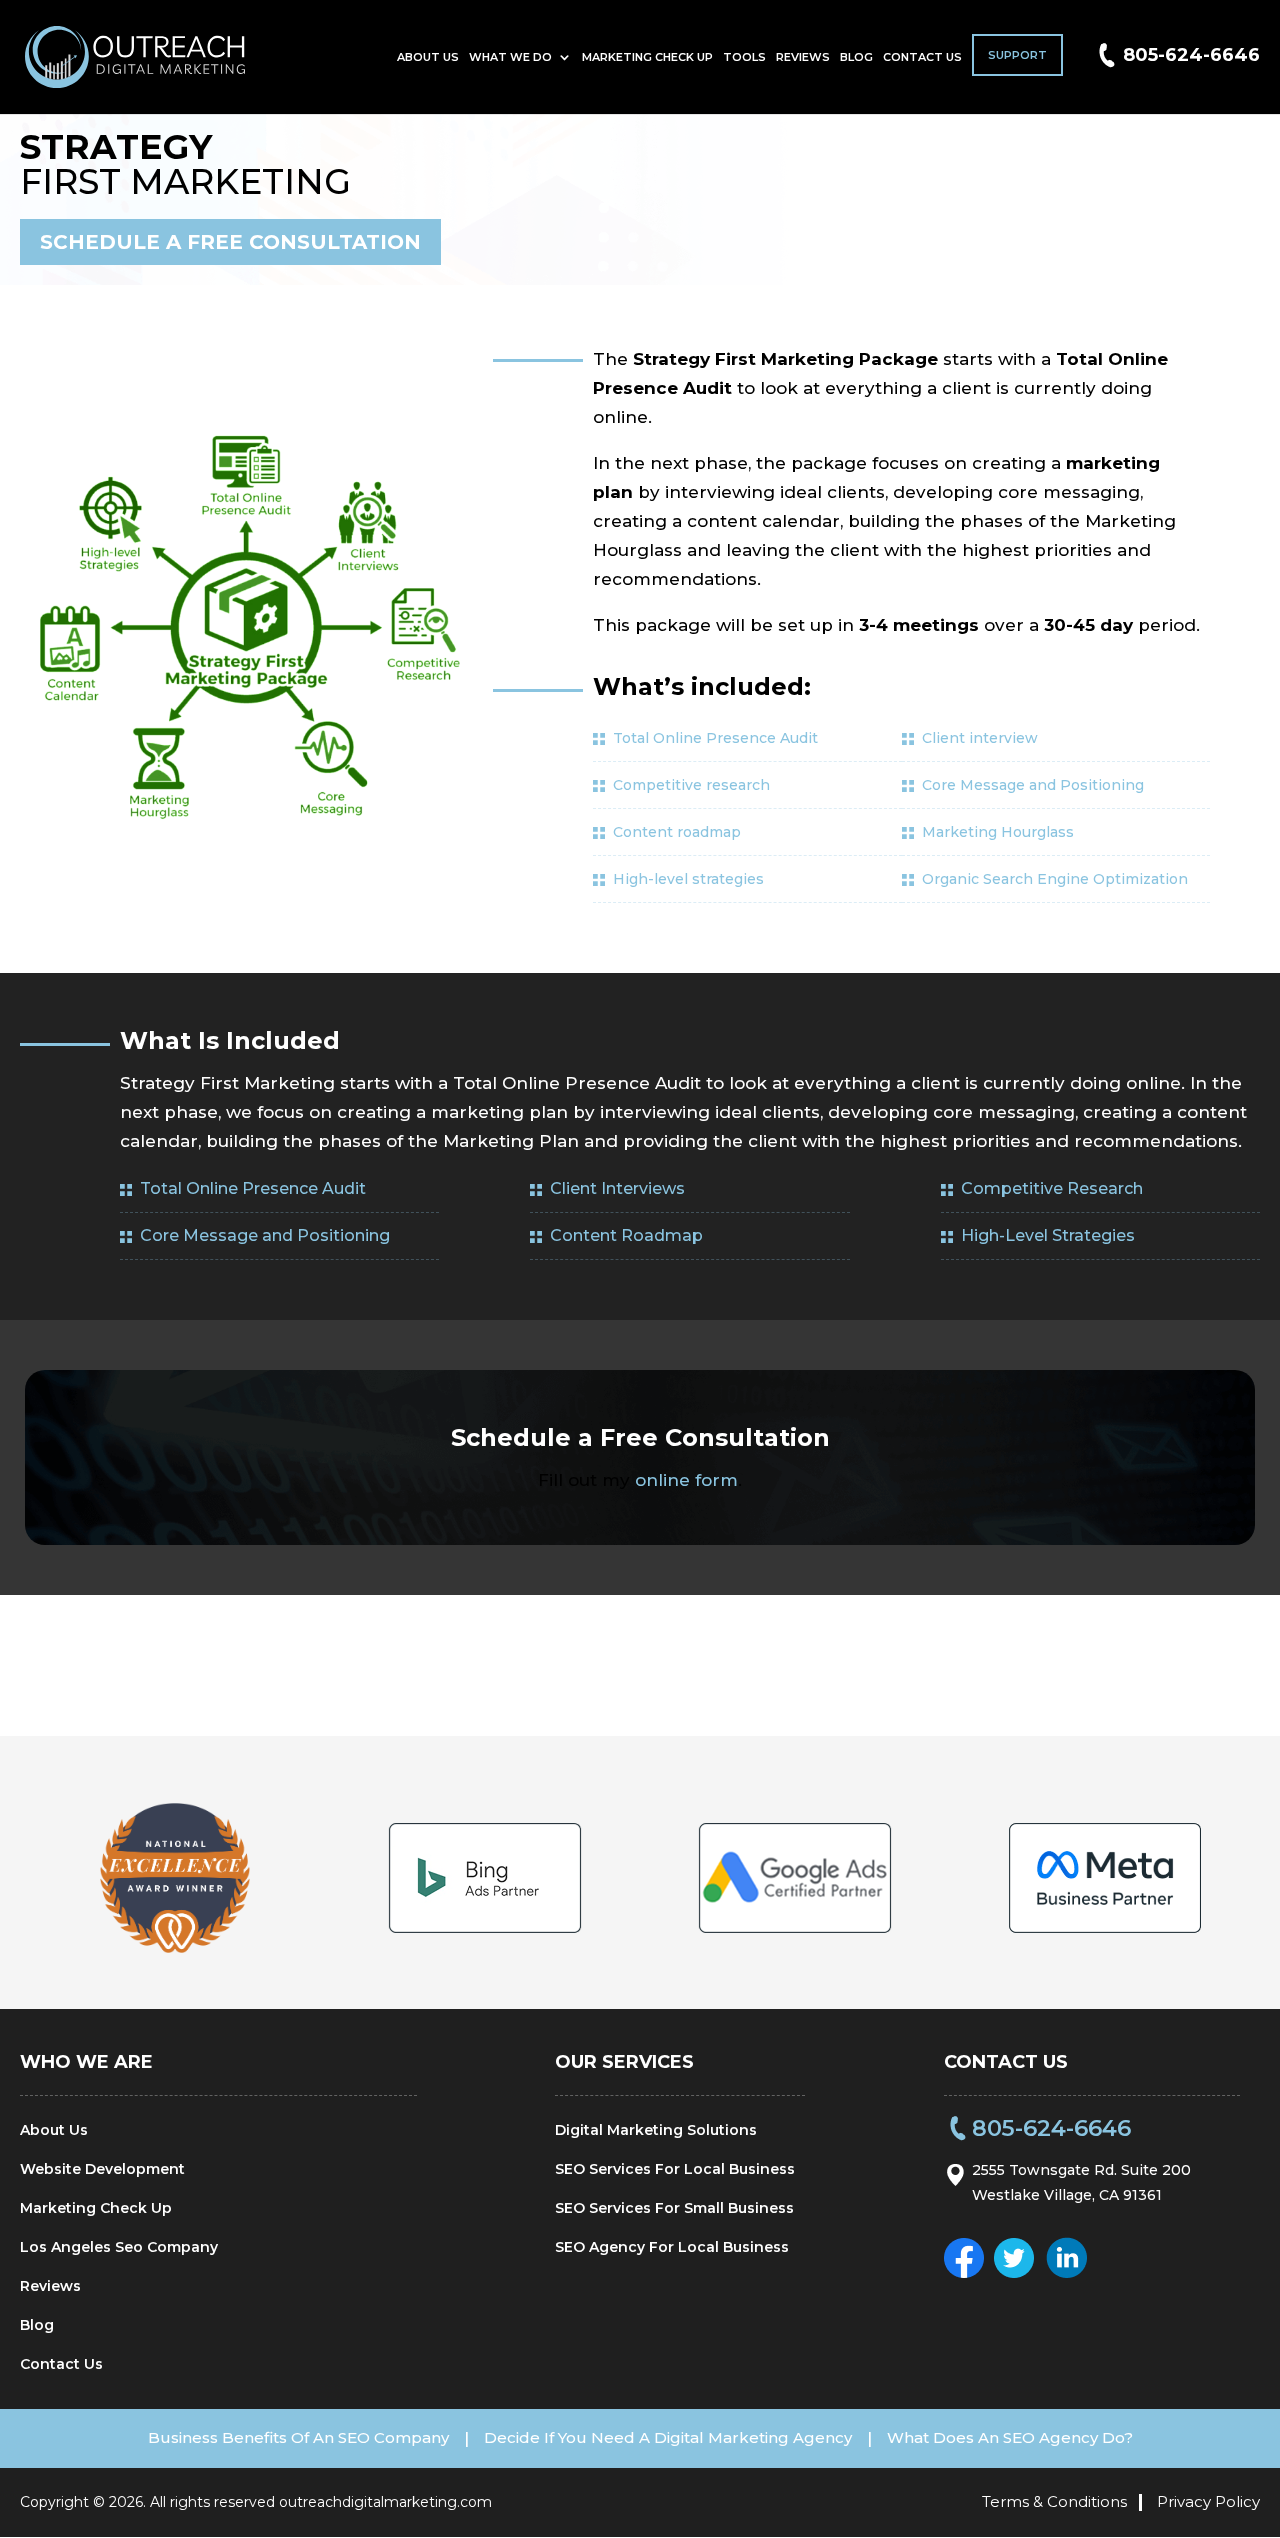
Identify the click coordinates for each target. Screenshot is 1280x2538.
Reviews (803, 57)
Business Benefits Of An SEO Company (298, 2437)
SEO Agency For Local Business (672, 2247)
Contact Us (922, 57)
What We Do (510, 57)
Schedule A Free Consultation (230, 242)
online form (686, 1480)
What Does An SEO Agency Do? (1010, 2437)
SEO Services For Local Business (675, 2169)
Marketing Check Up (647, 57)
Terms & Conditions (1054, 2501)
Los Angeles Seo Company (119, 2247)
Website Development (102, 2169)
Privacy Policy (1208, 2501)
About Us (428, 57)
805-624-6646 (1191, 55)
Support (1017, 55)
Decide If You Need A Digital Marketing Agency (668, 2437)
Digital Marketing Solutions (656, 2130)
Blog (856, 57)
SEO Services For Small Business (674, 2208)
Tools (744, 57)
